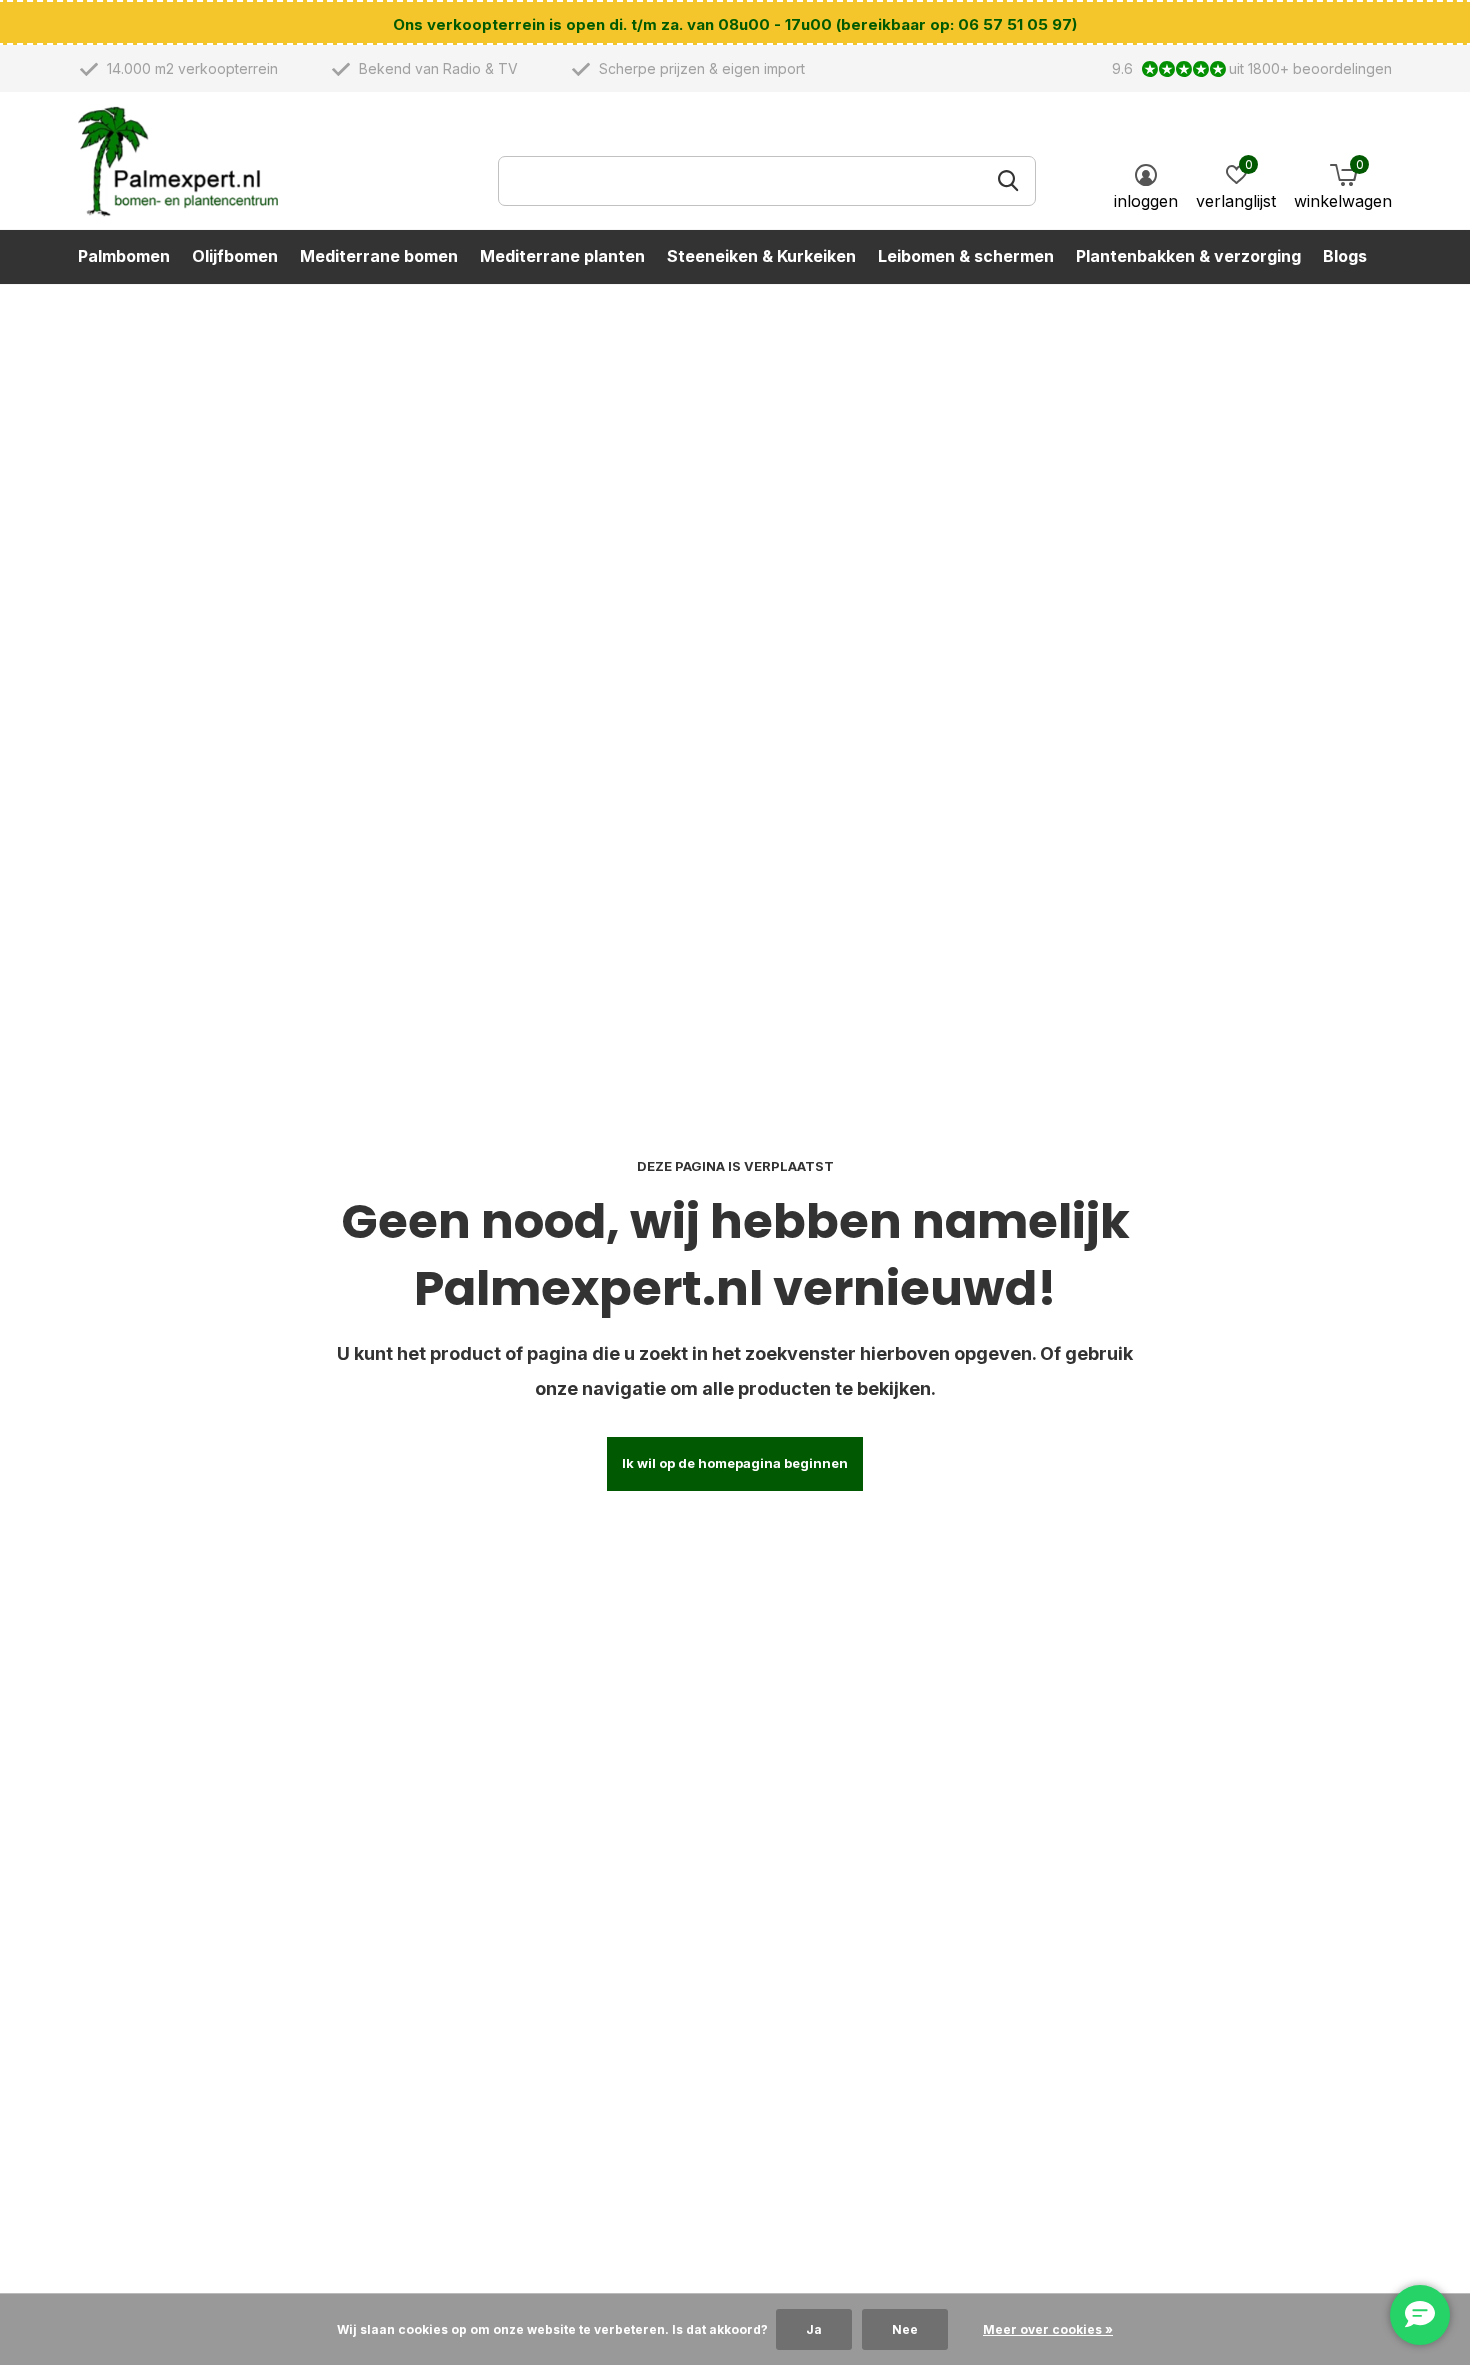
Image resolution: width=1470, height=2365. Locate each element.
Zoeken (1008, 181)
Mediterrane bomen (379, 256)
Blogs (1345, 256)
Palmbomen (124, 256)
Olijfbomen (235, 256)
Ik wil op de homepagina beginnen (735, 1463)
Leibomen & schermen (966, 256)
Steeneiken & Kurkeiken (761, 256)
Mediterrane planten (562, 256)
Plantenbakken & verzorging (1188, 256)
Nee (905, 2329)
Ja (814, 2329)
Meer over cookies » (1048, 2329)
